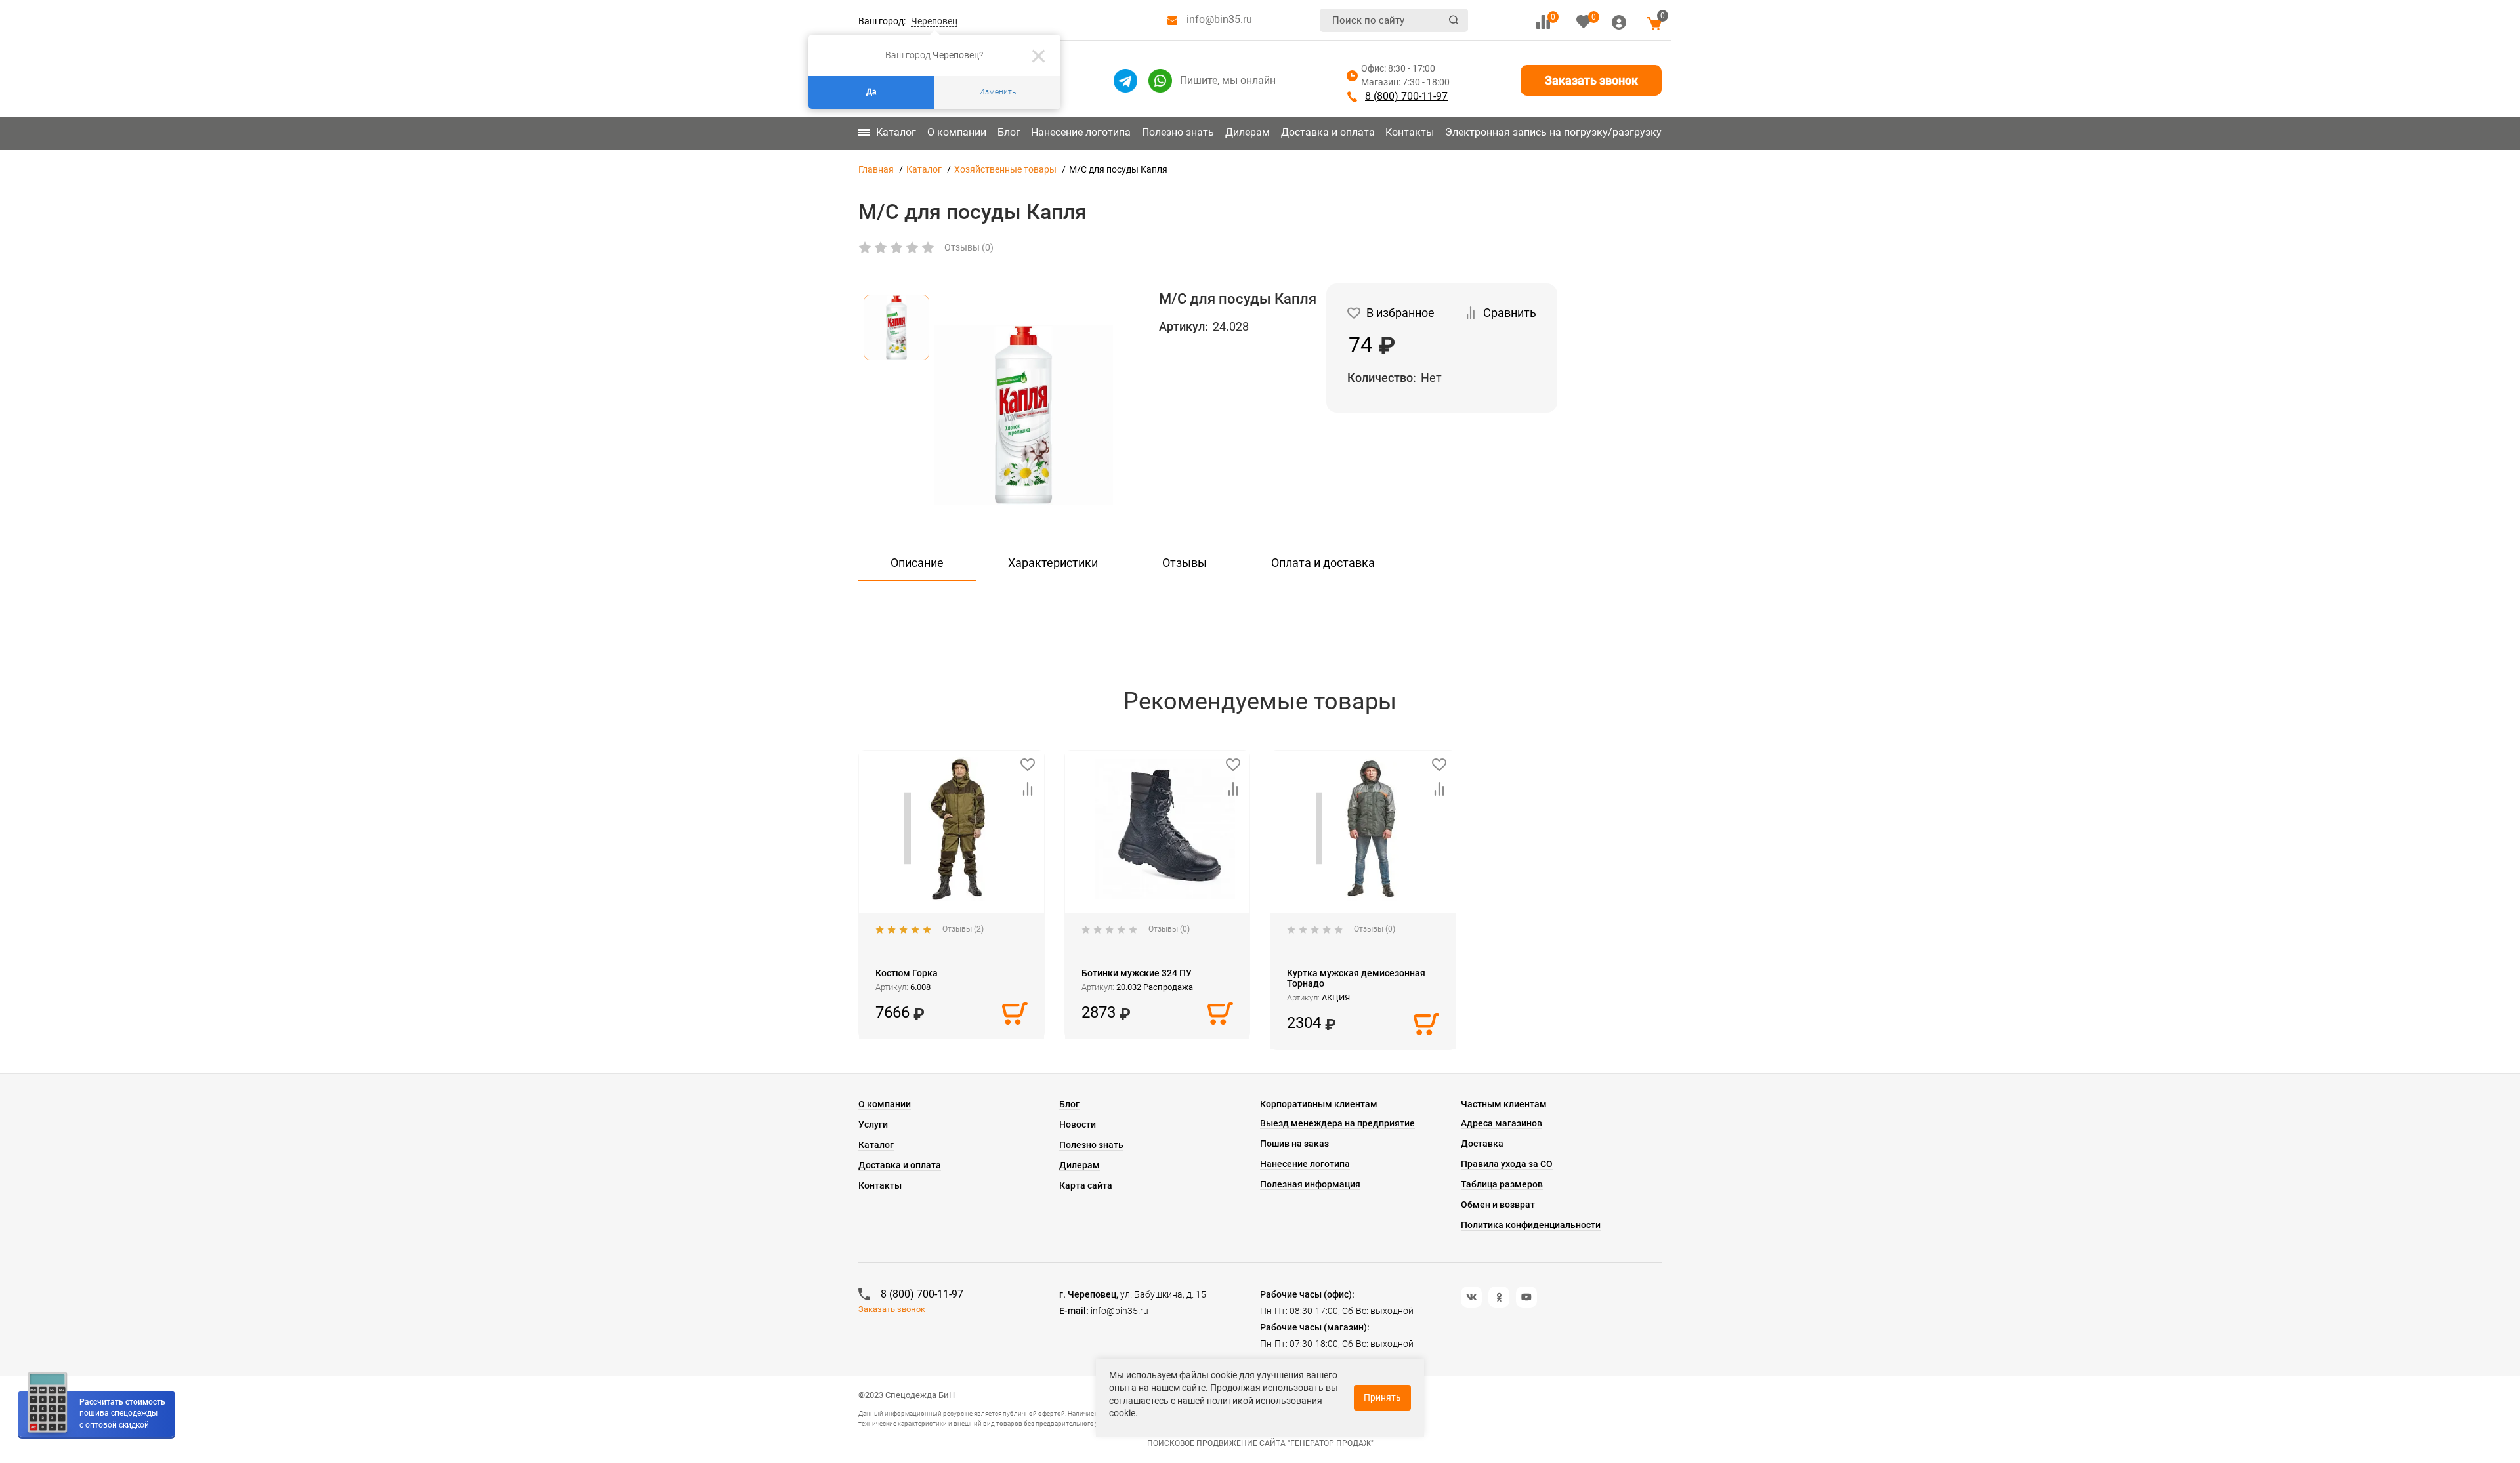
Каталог (896, 132)
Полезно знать (1178, 132)
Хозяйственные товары (1005, 169)
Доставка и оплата (1328, 132)
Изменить (997, 92)
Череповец (934, 21)
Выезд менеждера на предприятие (1337, 1123)
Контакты (1410, 132)
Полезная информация (1310, 1184)
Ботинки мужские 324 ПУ (1137, 973)
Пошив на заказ (1294, 1144)
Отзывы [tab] (1185, 563)
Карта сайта (1086, 1185)
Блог (1009, 132)
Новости (1078, 1124)
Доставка (1482, 1144)
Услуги (873, 1124)
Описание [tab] (917, 563)
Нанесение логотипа (1081, 132)
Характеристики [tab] (1053, 563)
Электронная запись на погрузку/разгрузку (1553, 132)
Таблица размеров (1502, 1184)
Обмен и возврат (1498, 1205)
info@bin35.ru (1219, 19)
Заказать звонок (1591, 80)
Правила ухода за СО (1507, 1164)
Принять (1382, 1397)
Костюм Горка (907, 973)
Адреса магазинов (1501, 1123)
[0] (1543, 22)
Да (871, 92)
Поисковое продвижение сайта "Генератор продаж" (1260, 1443)
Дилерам (1248, 132)
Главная (876, 169)
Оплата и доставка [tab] (1323, 563)
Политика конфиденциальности (1531, 1225)
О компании (957, 132)
